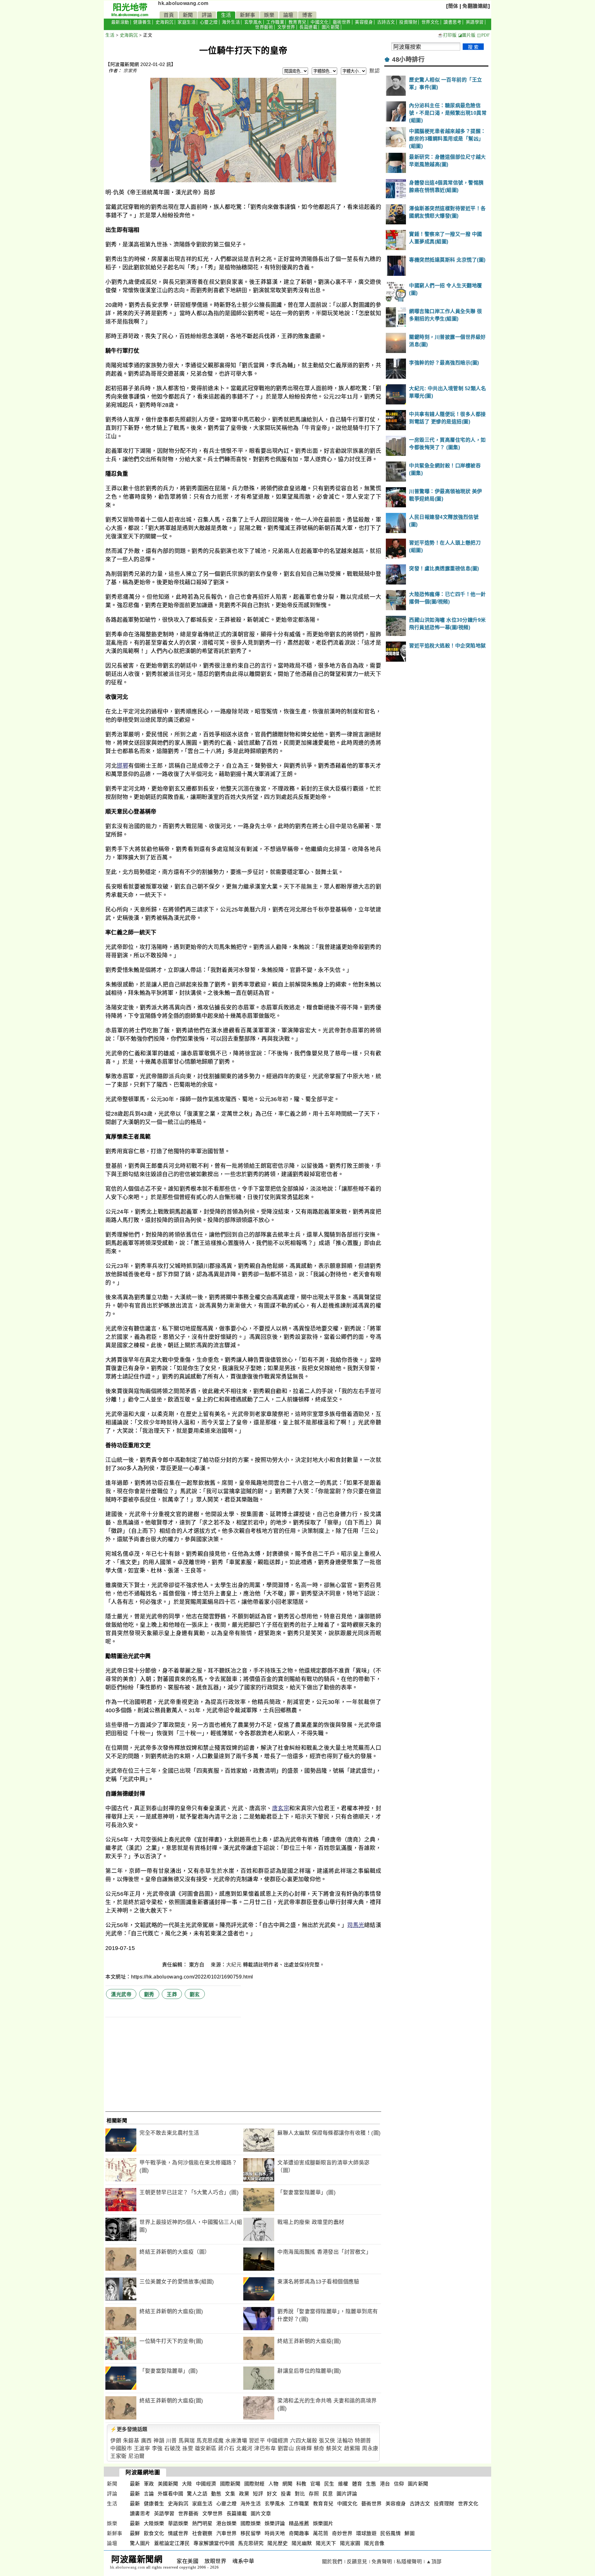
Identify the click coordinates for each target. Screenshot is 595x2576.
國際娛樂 (251, 2523)
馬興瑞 (187, 2441)
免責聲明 (382, 2562)
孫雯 (188, 2448)
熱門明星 (202, 2523)
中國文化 (320, 22)
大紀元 (234, 1965)
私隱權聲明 (409, 2562)
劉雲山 (286, 2448)
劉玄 (195, 1994)
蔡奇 (319, 2448)
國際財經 (254, 2484)
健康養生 (142, 22)
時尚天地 (275, 2533)
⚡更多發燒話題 (129, 2429)
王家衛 (119, 2456)
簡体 (453, 6)
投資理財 (408, 22)
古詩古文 (386, 22)
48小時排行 (408, 60)
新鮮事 (248, 15)
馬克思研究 (251, 2543)
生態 (371, 2484)
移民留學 (251, 2533)
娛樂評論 (275, 2523)
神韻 (159, 2441)
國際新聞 (230, 2484)
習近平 (257, 2441)
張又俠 (327, 2441)
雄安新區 (206, 2448)
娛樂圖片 (323, 2523)
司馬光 (356, 1925)
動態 (216, 2494)
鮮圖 (410, 2533)
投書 (286, 2494)
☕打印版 (447, 35)
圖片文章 (261, 2514)
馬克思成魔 (210, 2441)
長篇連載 (308, 27)
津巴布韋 (265, 2448)
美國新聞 (168, 2484)
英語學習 (475, 22)
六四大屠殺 (304, 2441)
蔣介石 (226, 2448)
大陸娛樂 (154, 2523)
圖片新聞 (331, 27)
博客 (307, 15)
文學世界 (286, 27)
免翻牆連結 (475, 6)
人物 (273, 2484)
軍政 (149, 2484)
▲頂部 (434, 2562)
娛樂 (269, 15)
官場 (315, 2484)
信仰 (399, 2484)
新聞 (188, 15)
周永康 (370, 2448)
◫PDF (483, 35)
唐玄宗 (281, 1808)
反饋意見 (357, 2562)
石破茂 (172, 2448)
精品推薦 (299, 2523)
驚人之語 (197, 2494)
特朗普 (363, 2441)
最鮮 (135, 2533)
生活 (226, 15)
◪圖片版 (467, 35)
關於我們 (332, 2562)
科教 (301, 2484)
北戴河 (244, 2448)
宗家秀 (130, 71)
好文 (272, 2494)
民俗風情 (390, 2533)
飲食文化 (154, 2533)
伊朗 (116, 2441)
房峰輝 (304, 2448)
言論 (149, 2494)
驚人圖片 (140, 2543)
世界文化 (430, 22)
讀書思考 (452, 22)
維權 (343, 2484)
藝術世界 (342, 22)
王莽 (172, 1994)
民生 (329, 2484)
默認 (375, 71)
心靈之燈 (209, 22)
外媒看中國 (171, 2494)
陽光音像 (374, 2543)
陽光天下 (326, 2543)
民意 (328, 2494)
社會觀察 (202, 2533)
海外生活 (231, 22)
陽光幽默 (302, 2543)
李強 (157, 2448)
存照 (314, 2494)
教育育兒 (297, 22)
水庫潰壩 (236, 2441)
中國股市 (121, 2448)
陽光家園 (350, 2543)
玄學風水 (253, 22)
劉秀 (149, 1994)
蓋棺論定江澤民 (172, 2543)
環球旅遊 (366, 2533)
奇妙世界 (342, 2533)
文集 (230, 2494)
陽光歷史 (278, 2543)
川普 (172, 2441)
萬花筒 (321, 2533)
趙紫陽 (352, 2448)
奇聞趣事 (299, 2533)
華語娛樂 (178, 2523)
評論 (207, 15)
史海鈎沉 (165, 22)
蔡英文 (334, 2448)
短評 (258, 2494)
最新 (135, 2484)
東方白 (197, 1965)
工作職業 (275, 22)
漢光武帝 (121, 1994)
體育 (357, 2484)
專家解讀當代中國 (214, 2543)
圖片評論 (347, 2494)
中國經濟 (278, 2441)
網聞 (287, 2484)
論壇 (288, 15)
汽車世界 (227, 2533)
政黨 (244, 2494)
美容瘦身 (364, 22)
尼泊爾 (137, 2456)
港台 (385, 2484)
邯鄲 (123, 766)
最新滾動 (120, 22)
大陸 (187, 2484)
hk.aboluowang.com (183, 3)
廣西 (146, 2441)
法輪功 (345, 2441)
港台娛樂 (227, 2523)
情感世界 (178, 2533)
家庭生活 (187, 22)
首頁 (169, 15)
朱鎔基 (131, 2441)
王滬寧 (142, 2448)
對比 (300, 2494)
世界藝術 (264, 27)
